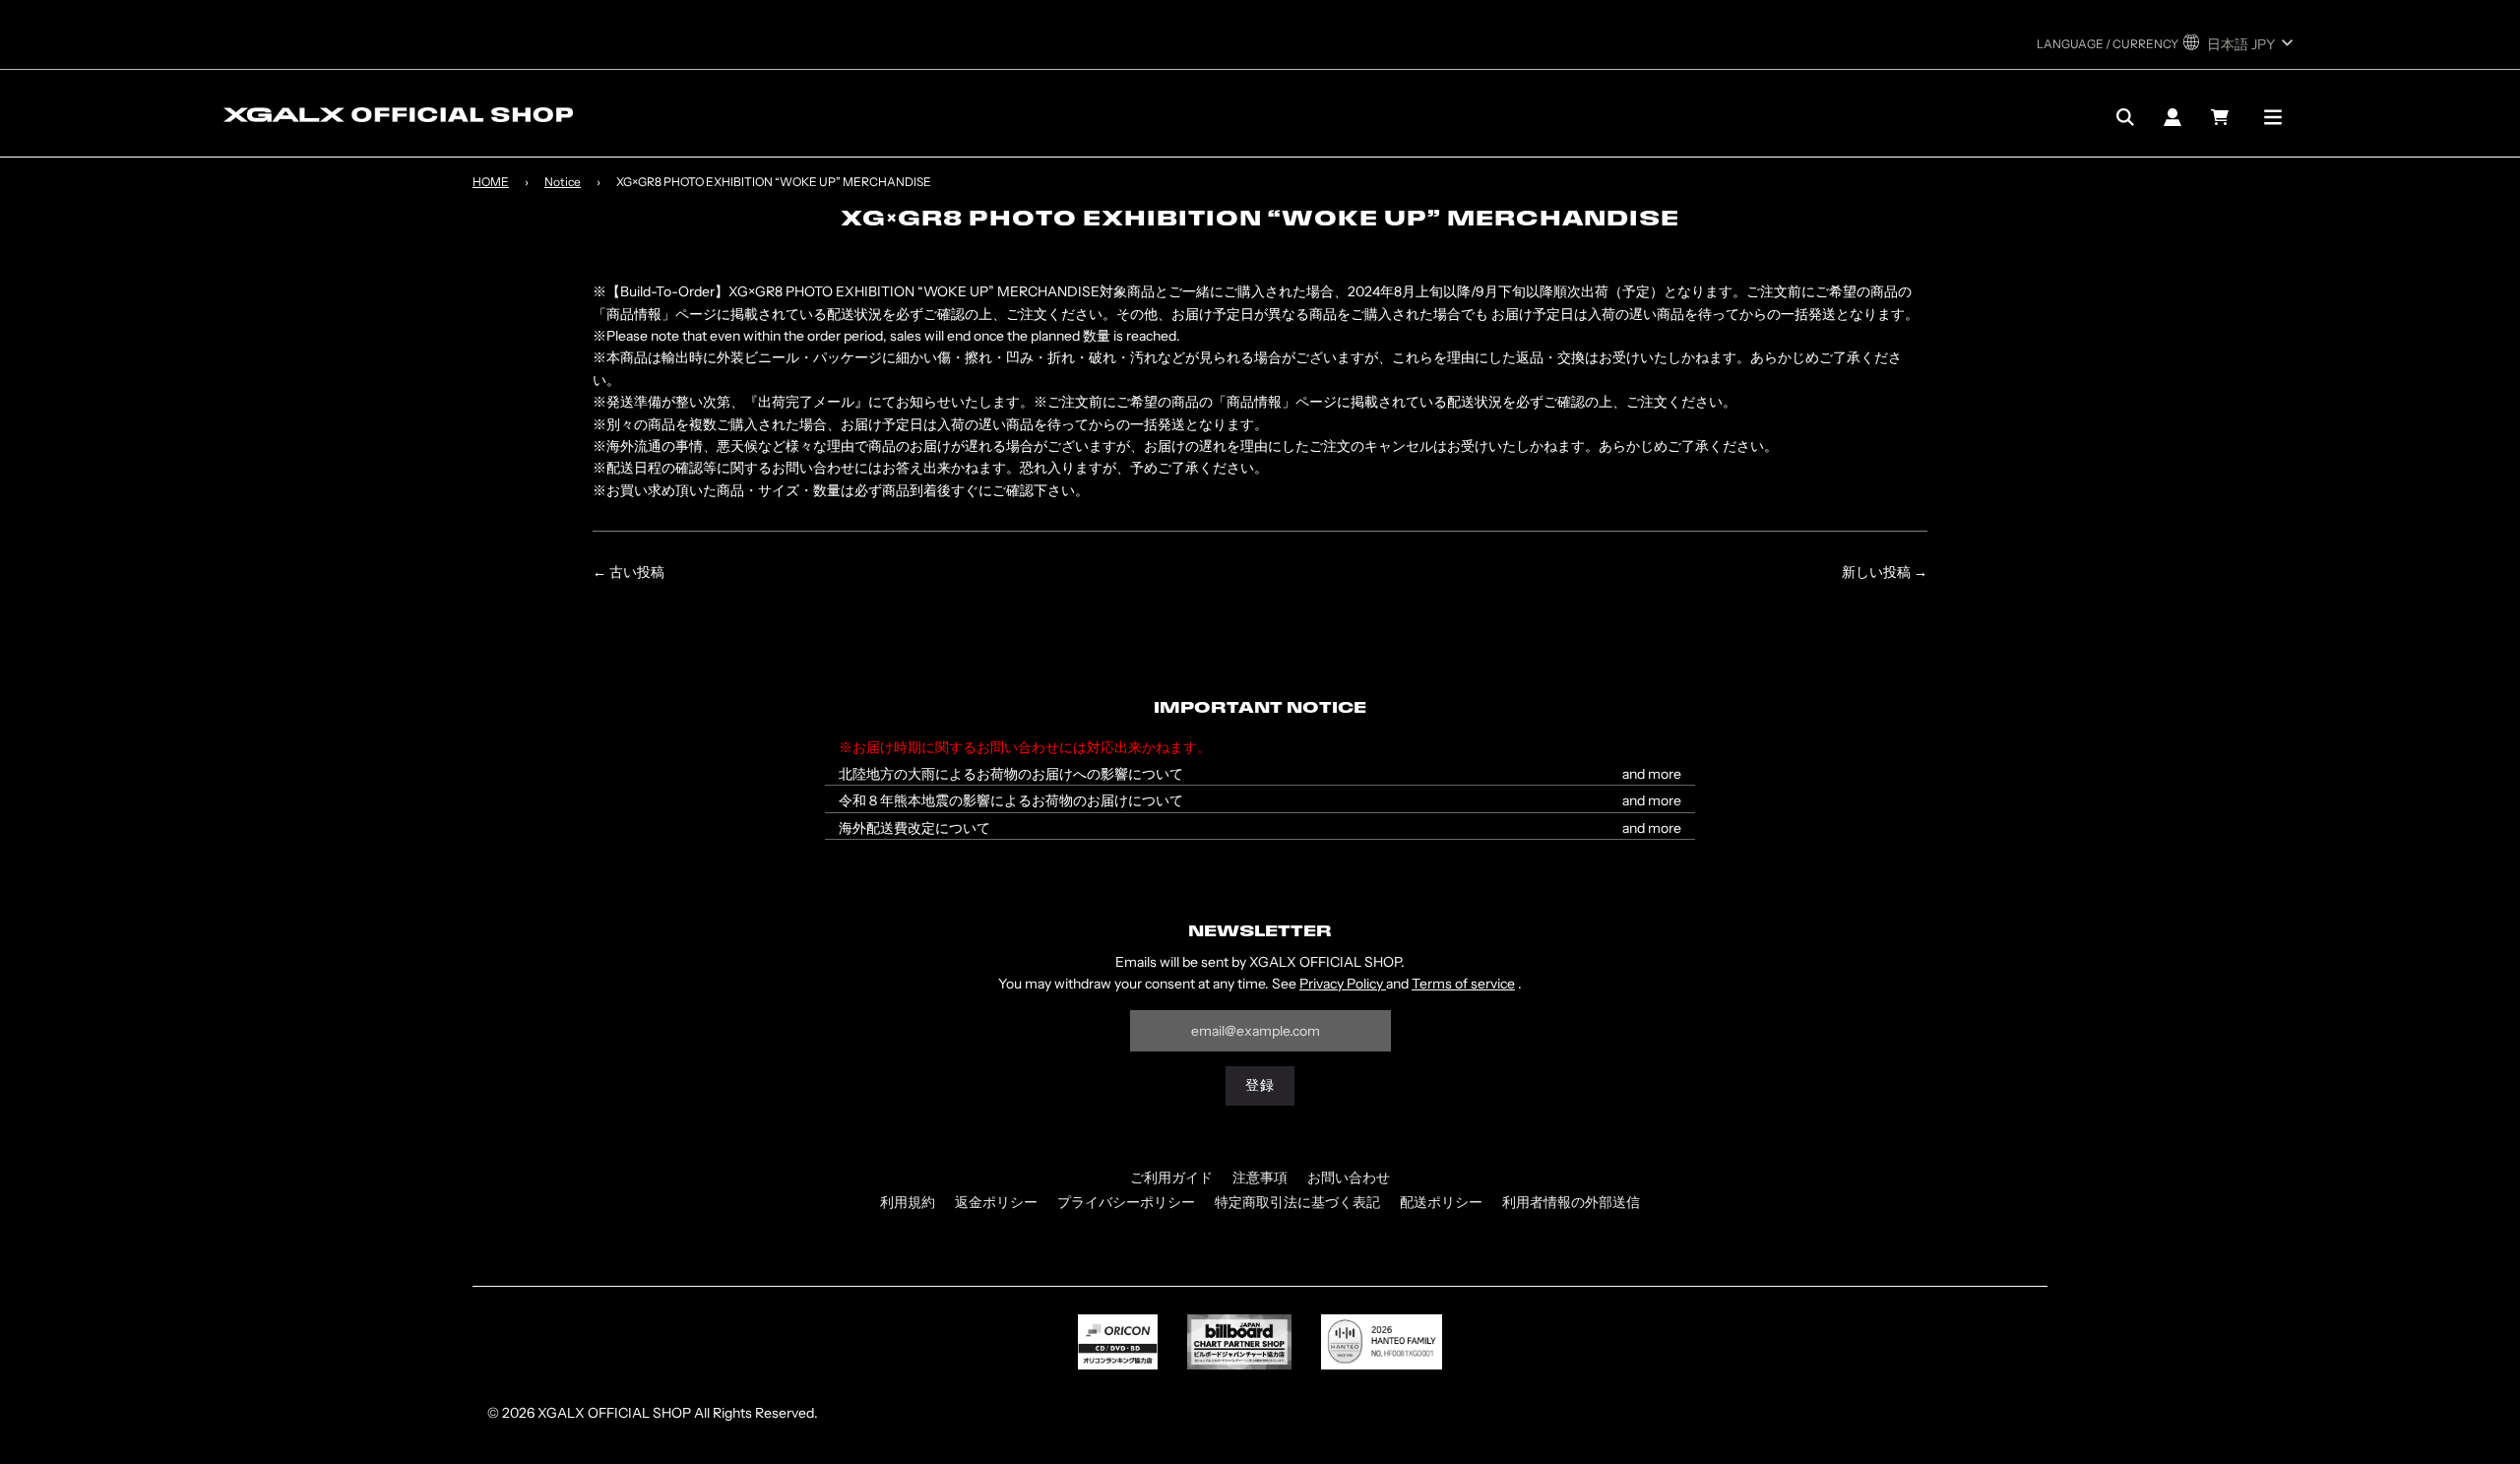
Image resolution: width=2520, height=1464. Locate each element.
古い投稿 (637, 572)
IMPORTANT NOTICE (1260, 709)
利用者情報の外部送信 (1571, 1202)
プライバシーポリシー (1126, 1202)
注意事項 (1260, 1178)
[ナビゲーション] (2273, 117)
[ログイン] (2173, 117)
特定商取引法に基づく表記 (1297, 1202)
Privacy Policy (1343, 984)
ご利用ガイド (1171, 1178)
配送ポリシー (1441, 1202)
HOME (491, 182)
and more (1652, 774)
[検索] (2125, 117)
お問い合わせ (1349, 1178)
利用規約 (908, 1202)
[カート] (2222, 117)
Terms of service (1463, 984)
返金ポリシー (996, 1202)
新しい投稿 (1876, 572)
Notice (563, 182)
